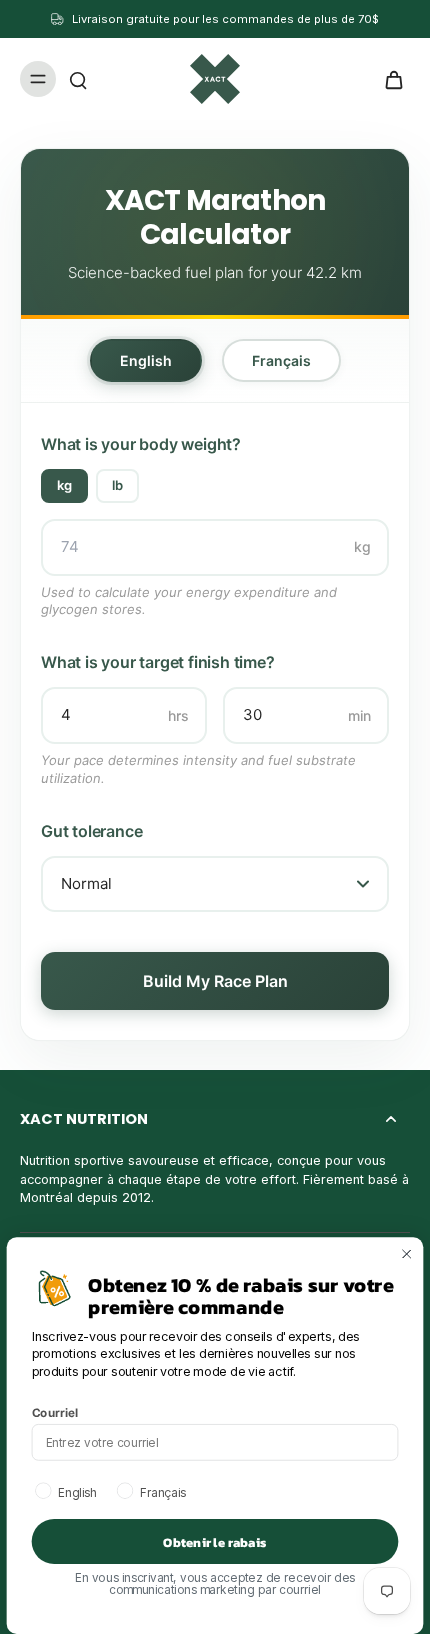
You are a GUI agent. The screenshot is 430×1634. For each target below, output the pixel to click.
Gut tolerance (91, 831)
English (146, 360)
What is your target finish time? (158, 662)
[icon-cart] (388, 79)
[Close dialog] (407, 1254)
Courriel (55, 1412)
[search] (78, 79)
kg (64, 485)
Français (281, 360)
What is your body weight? (141, 444)
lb (117, 485)
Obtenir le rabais (214, 1542)
